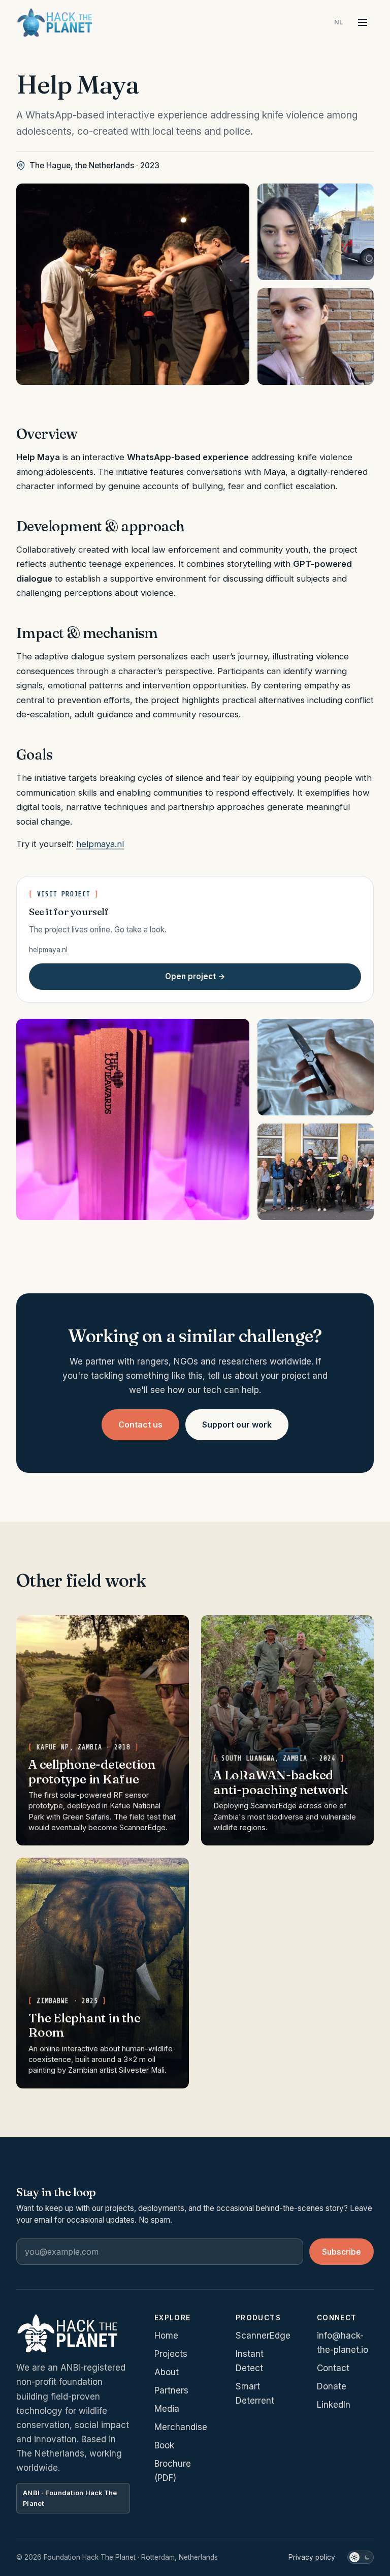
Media (167, 2409)
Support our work (237, 1425)
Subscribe (342, 2252)
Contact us (140, 1425)
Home (166, 2336)
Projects (171, 2354)
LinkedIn (334, 2405)
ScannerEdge (263, 2336)
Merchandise (181, 2427)
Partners (171, 2390)
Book (164, 2445)
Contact (333, 2368)
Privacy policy (312, 2557)
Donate (332, 2386)
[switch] (361, 2557)
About (167, 2372)
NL (339, 22)
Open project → (195, 976)
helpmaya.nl (100, 844)
